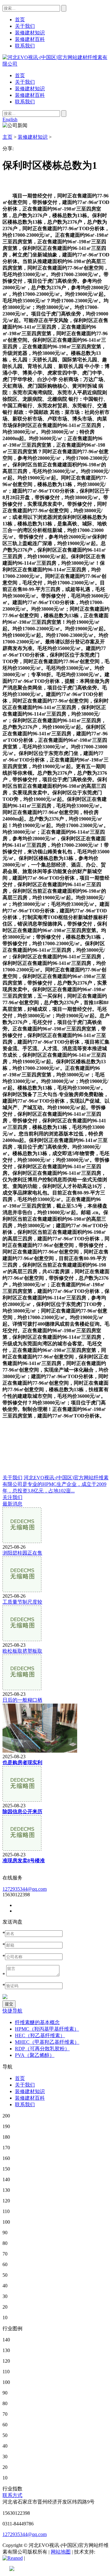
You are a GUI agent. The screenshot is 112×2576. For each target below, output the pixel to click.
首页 (20, 75)
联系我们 (25, 102)
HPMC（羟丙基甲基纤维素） (47, 2029)
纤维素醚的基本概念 (37, 2022)
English (10, 119)
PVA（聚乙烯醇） (35, 2055)
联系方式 (12, 2495)
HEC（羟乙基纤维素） (40, 2035)
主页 (7, 137)
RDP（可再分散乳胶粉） (42, 2049)
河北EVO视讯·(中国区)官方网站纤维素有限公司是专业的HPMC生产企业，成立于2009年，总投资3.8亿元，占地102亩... (56, 1484)
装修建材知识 (30, 89)
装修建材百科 (30, 95)
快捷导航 (12, 2011)
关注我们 (12, 1497)
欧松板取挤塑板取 (22, 1651)
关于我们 (25, 82)
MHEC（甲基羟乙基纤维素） (47, 2042)
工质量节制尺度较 (22, 1602)
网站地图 (61, 2552)
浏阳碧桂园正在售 (22, 1553)
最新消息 (12, 1504)
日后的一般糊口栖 (22, 1700)
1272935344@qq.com (25, 1889)
